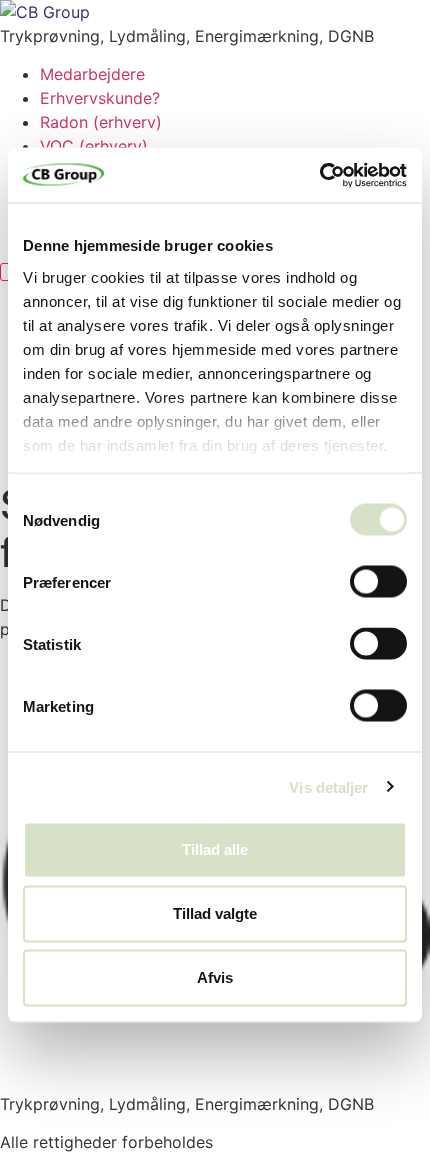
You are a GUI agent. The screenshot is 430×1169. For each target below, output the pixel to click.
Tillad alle (215, 849)
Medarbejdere (92, 74)
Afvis (215, 977)
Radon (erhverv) (101, 122)
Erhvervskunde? (100, 98)
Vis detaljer (328, 786)
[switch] (378, 582)
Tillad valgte (215, 913)
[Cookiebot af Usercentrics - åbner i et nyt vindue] (319, 175)
